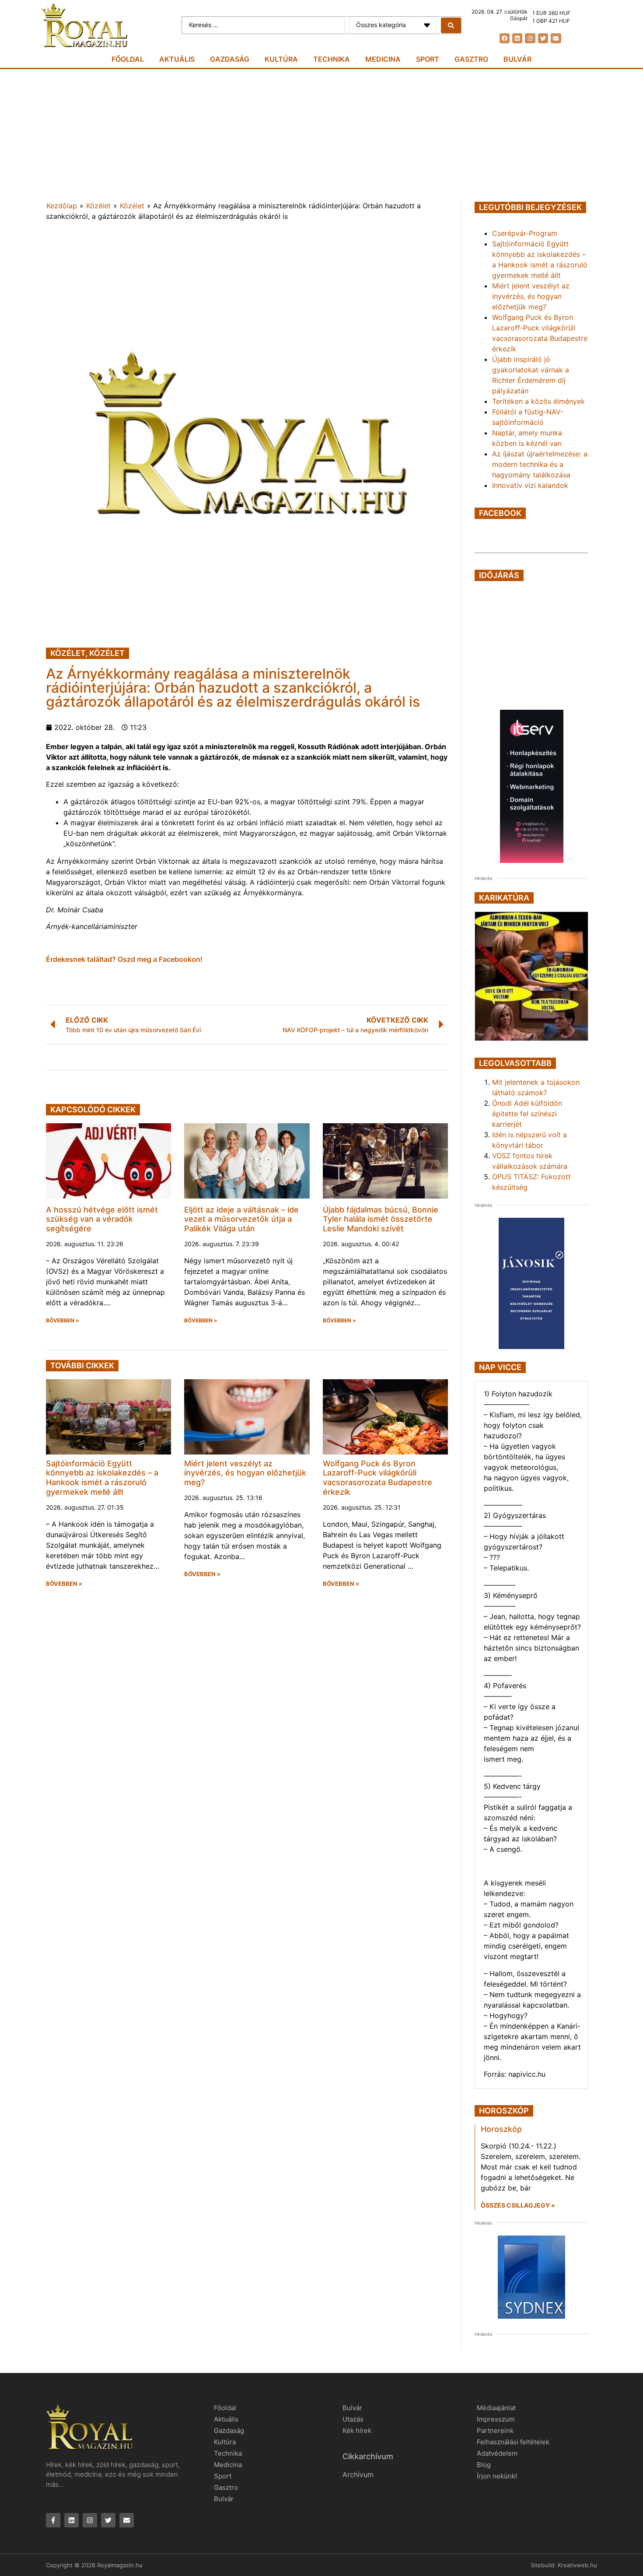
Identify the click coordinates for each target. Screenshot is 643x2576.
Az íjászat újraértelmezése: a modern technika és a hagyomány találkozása (540, 464)
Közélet (98, 206)
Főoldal (128, 59)
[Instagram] (530, 38)
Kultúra (281, 59)
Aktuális (177, 59)
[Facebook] (505, 38)
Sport (428, 59)
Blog (484, 2465)
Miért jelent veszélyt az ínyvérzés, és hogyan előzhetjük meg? (245, 1473)
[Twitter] (543, 38)
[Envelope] (556, 38)
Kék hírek (357, 2431)
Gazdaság (230, 59)
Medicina (383, 59)
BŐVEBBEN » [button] (63, 1321)
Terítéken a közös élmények (538, 401)
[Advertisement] (321, 135)
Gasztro (471, 59)
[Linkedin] (517, 38)
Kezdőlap (62, 206)
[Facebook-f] (53, 2520)
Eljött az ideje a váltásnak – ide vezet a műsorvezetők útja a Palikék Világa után (241, 1219)
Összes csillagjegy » (518, 2205)
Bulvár (517, 59)
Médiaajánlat (496, 2408)
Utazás (353, 2419)
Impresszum (496, 2419)
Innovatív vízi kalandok (530, 485)
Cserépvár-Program (525, 233)
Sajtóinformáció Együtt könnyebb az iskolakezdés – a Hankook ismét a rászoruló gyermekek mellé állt (102, 1478)
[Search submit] (451, 25)
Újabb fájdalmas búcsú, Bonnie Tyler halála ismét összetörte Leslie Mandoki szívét (381, 1219)
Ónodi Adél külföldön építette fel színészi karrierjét (527, 1114)
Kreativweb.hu (577, 2565)
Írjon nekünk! (497, 2476)
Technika (332, 59)
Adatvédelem (497, 2453)
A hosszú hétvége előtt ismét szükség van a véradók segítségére (102, 1219)
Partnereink (495, 2431)
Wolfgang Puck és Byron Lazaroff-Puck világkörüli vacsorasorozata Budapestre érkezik (377, 1478)
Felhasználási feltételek (513, 2442)
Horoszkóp (501, 2129)
